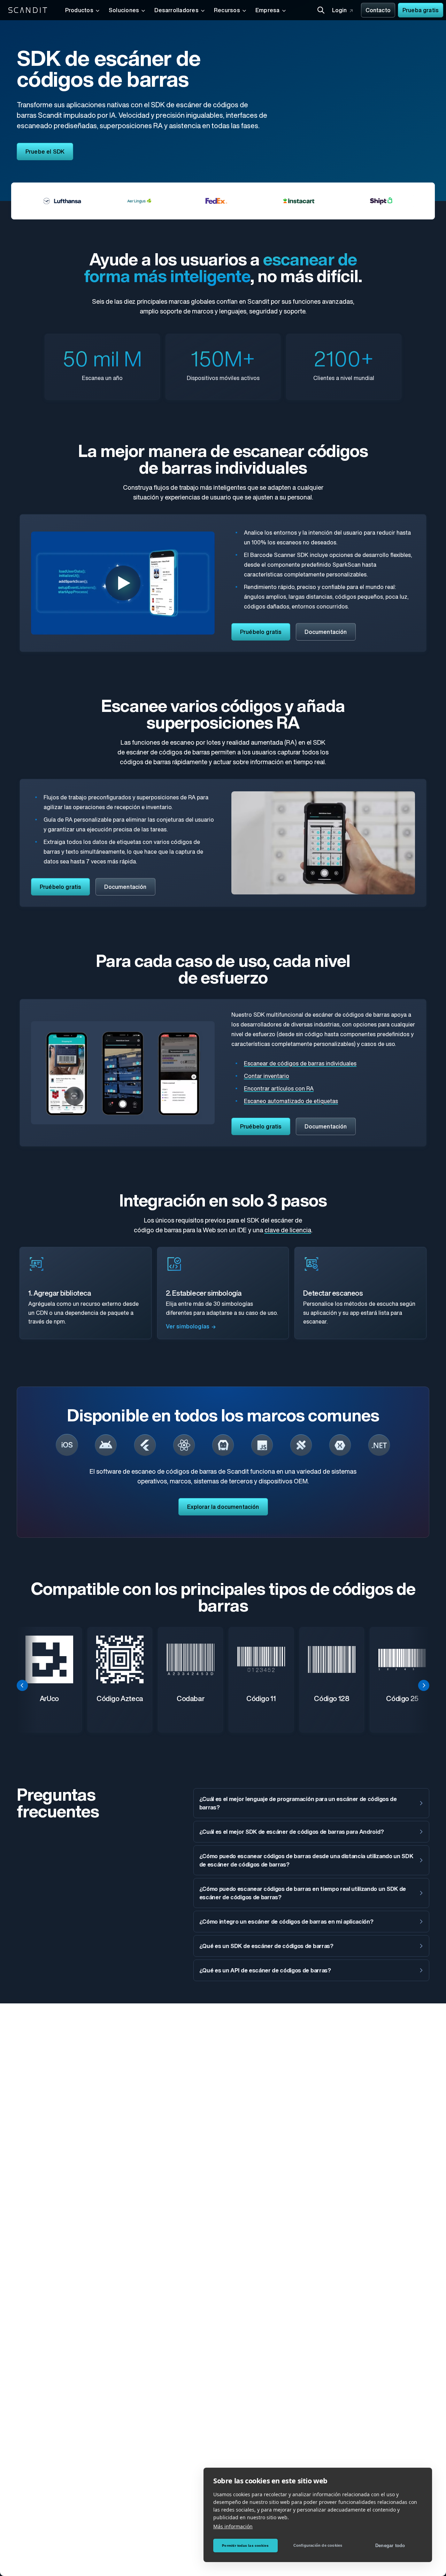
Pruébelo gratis (261, 633)
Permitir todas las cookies (245, 2546)
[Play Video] (123, 583)
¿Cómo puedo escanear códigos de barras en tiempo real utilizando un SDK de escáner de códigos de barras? (303, 1894)
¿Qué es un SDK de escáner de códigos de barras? (266, 1947)
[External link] (67, 1445)
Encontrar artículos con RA (279, 1089)
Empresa (268, 11)
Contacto (378, 11)
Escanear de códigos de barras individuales (300, 1064)
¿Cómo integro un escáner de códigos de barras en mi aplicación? (286, 1922)
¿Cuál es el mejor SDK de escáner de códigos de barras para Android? (292, 1832)
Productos (79, 11)
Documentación (326, 633)
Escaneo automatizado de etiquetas (291, 1102)
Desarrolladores (176, 11)
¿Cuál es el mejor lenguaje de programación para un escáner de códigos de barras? (298, 1804)
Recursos (227, 11)
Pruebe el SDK (45, 152)
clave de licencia (288, 1231)
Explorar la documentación (223, 1507)
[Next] (424, 1685)
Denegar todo (390, 2546)
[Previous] (22, 1685)
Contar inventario (267, 1077)
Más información (233, 2526)
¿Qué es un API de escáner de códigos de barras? (265, 1971)
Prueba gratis (421, 11)
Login (340, 11)
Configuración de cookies (318, 2545)
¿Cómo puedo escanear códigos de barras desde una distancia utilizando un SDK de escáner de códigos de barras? (306, 1861)
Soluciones (124, 11)
